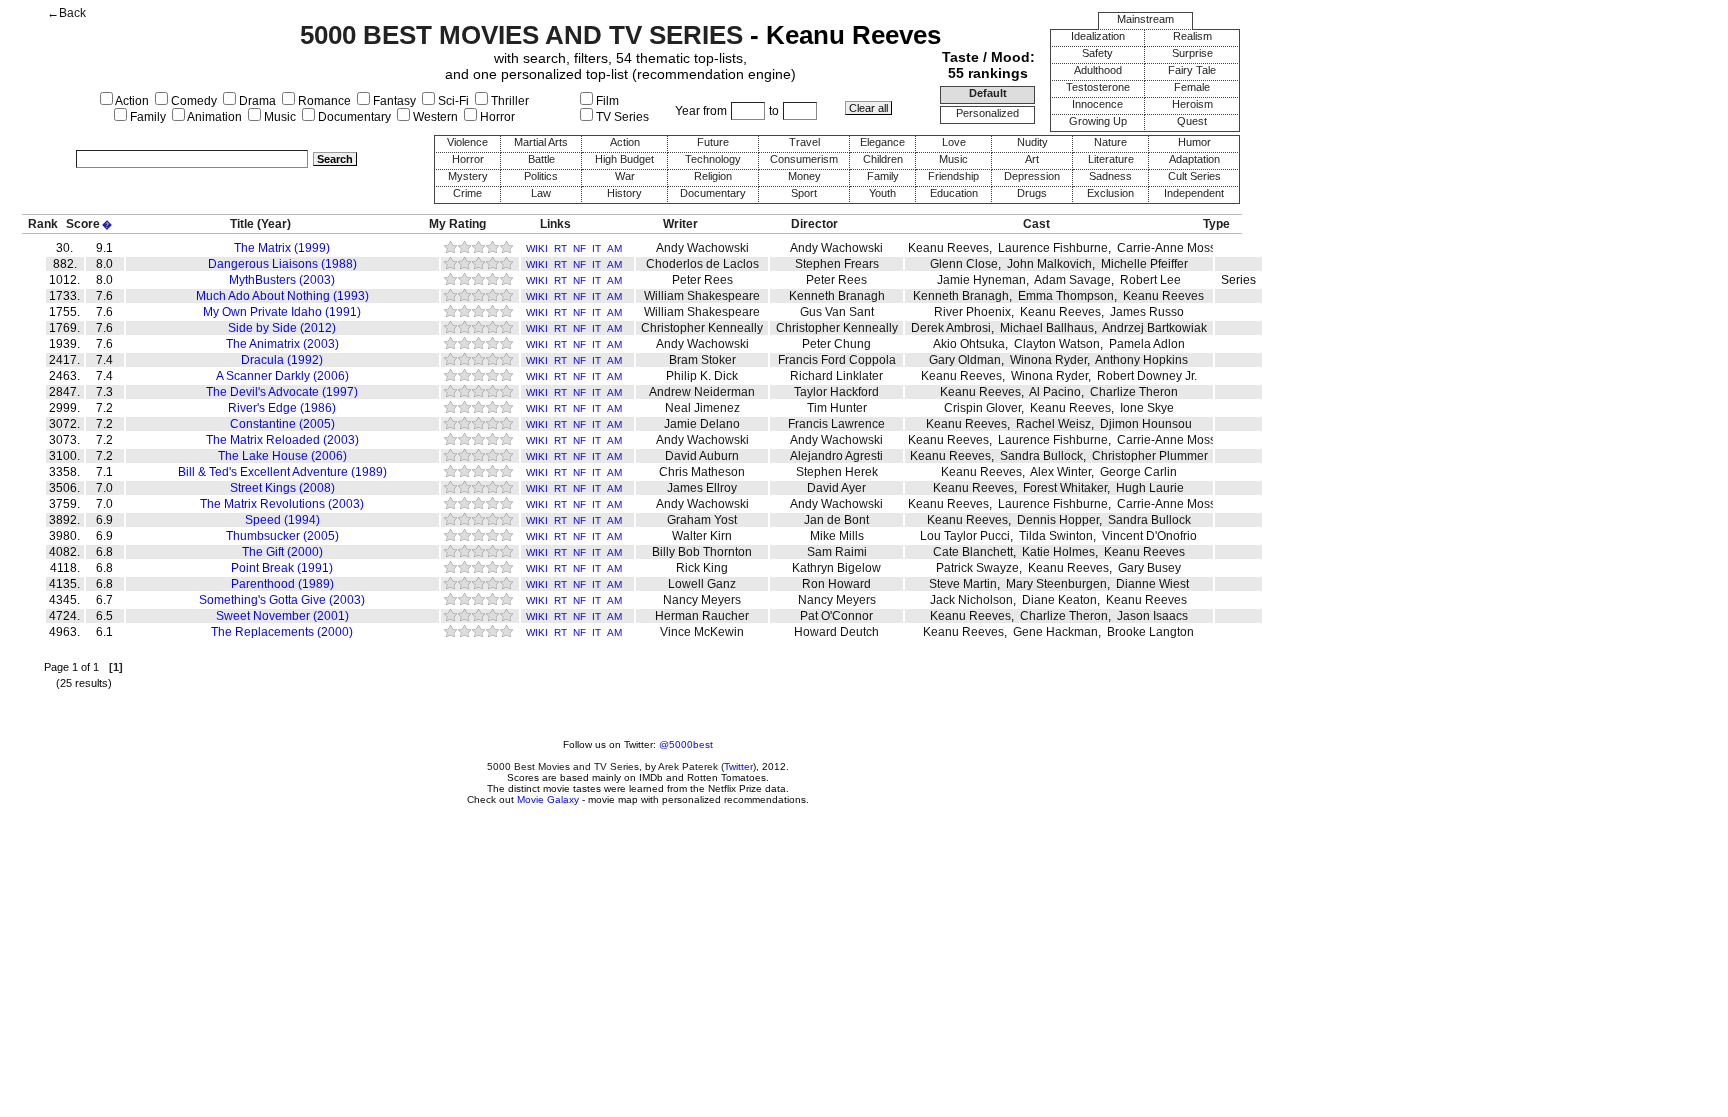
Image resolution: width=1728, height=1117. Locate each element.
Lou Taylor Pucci (965, 536)
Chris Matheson (702, 472)
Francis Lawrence (836, 424)
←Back (66, 13)
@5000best (686, 744)
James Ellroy (702, 488)
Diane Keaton (1059, 600)
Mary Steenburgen (1056, 584)
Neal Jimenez (702, 408)
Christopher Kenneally (702, 328)
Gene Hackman (1055, 632)
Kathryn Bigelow (836, 568)
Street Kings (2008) (282, 488)
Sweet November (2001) (282, 616)
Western (434, 117)
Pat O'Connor (836, 616)
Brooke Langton (1150, 632)
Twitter (738, 766)
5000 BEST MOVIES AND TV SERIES (521, 35)
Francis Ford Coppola (837, 360)
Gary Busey (1149, 568)
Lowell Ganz (702, 584)
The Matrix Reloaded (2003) (282, 440)
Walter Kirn (702, 536)
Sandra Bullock (1041, 456)
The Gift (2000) (282, 552)
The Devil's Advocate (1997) (282, 392)
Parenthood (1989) (282, 584)
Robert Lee (1150, 280)
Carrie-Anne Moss (1166, 248)
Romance (323, 101)
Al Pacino (1055, 392)
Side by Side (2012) (282, 328)
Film (606, 101)
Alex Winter (1060, 472)
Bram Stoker (702, 360)
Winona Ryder (1048, 360)
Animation (213, 117)
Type (1216, 224)
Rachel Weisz (1053, 424)
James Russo (1147, 312)
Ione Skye (1147, 408)
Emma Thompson (1066, 296)
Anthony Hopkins (1141, 360)
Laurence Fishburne (1053, 248)
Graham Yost (702, 520)
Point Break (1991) (282, 568)
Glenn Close (964, 264)
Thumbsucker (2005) (282, 536)
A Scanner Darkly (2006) (282, 376)
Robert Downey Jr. (1147, 376)
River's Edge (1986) (282, 408)
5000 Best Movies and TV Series (563, 766)
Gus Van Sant (837, 312)
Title (242, 224)
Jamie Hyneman (981, 280)
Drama (256, 101)
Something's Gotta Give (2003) (282, 600)
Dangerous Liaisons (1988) (282, 264)
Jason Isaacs (1152, 616)
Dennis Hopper (1058, 520)
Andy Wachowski (702, 248)
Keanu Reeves (948, 248)
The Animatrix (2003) (282, 344)
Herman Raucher (702, 616)
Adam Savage (1072, 280)
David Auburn (702, 456)
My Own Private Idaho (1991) (282, 312)
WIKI (537, 248)
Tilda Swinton (1056, 536)
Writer (680, 224)
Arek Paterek (688, 766)
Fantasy (393, 101)
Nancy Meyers (702, 600)
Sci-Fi (452, 101)
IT (596, 248)
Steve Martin (963, 584)
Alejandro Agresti (836, 456)
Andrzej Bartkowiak (1154, 328)
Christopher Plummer (1150, 456)
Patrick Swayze (977, 568)
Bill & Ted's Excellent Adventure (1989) (282, 472)
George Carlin (1138, 472)
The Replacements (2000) (282, 632)
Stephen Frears (837, 264)
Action (131, 101)
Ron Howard (836, 584)
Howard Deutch (836, 632)
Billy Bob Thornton (702, 552)
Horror (496, 117)
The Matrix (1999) (282, 248)
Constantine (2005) (282, 424)
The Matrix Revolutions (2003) (282, 504)
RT (560, 248)
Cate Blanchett (973, 552)
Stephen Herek (837, 472)
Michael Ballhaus (1047, 328)
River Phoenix (972, 312)
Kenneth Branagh (837, 296)
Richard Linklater (836, 376)
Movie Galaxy (548, 799)
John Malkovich (1049, 264)
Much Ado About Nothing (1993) (282, 296)
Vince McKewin (702, 632)
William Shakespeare (702, 296)
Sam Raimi (837, 552)
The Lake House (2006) (282, 456)
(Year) (274, 224)
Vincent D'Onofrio (1149, 536)
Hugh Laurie (1150, 488)
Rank (43, 224)
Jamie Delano (702, 424)
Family (146, 117)
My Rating (457, 224)
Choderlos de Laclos (702, 264)
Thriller (508, 101)
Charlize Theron (1134, 392)
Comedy (192, 101)
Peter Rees (702, 280)
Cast (1036, 224)
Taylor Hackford (836, 392)
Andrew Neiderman (702, 392)
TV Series (621, 117)
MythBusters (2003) (282, 280)
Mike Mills (837, 536)
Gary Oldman (965, 360)
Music (278, 117)
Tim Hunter (837, 408)
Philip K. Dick (702, 376)
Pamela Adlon (1147, 344)
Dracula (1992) (282, 360)
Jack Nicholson (971, 600)
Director (814, 224)
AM (614, 248)
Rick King (702, 568)
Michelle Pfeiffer (1144, 264)
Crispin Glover (982, 408)
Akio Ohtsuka (969, 344)
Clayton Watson (1057, 344)
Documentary (353, 117)
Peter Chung (836, 344)
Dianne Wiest (1152, 584)
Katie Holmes (1058, 552)
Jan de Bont (836, 520)
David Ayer (836, 488)
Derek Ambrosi (951, 328)
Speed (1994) (282, 520)
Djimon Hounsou (1146, 424)
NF (579, 248)
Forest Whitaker (1065, 488)
